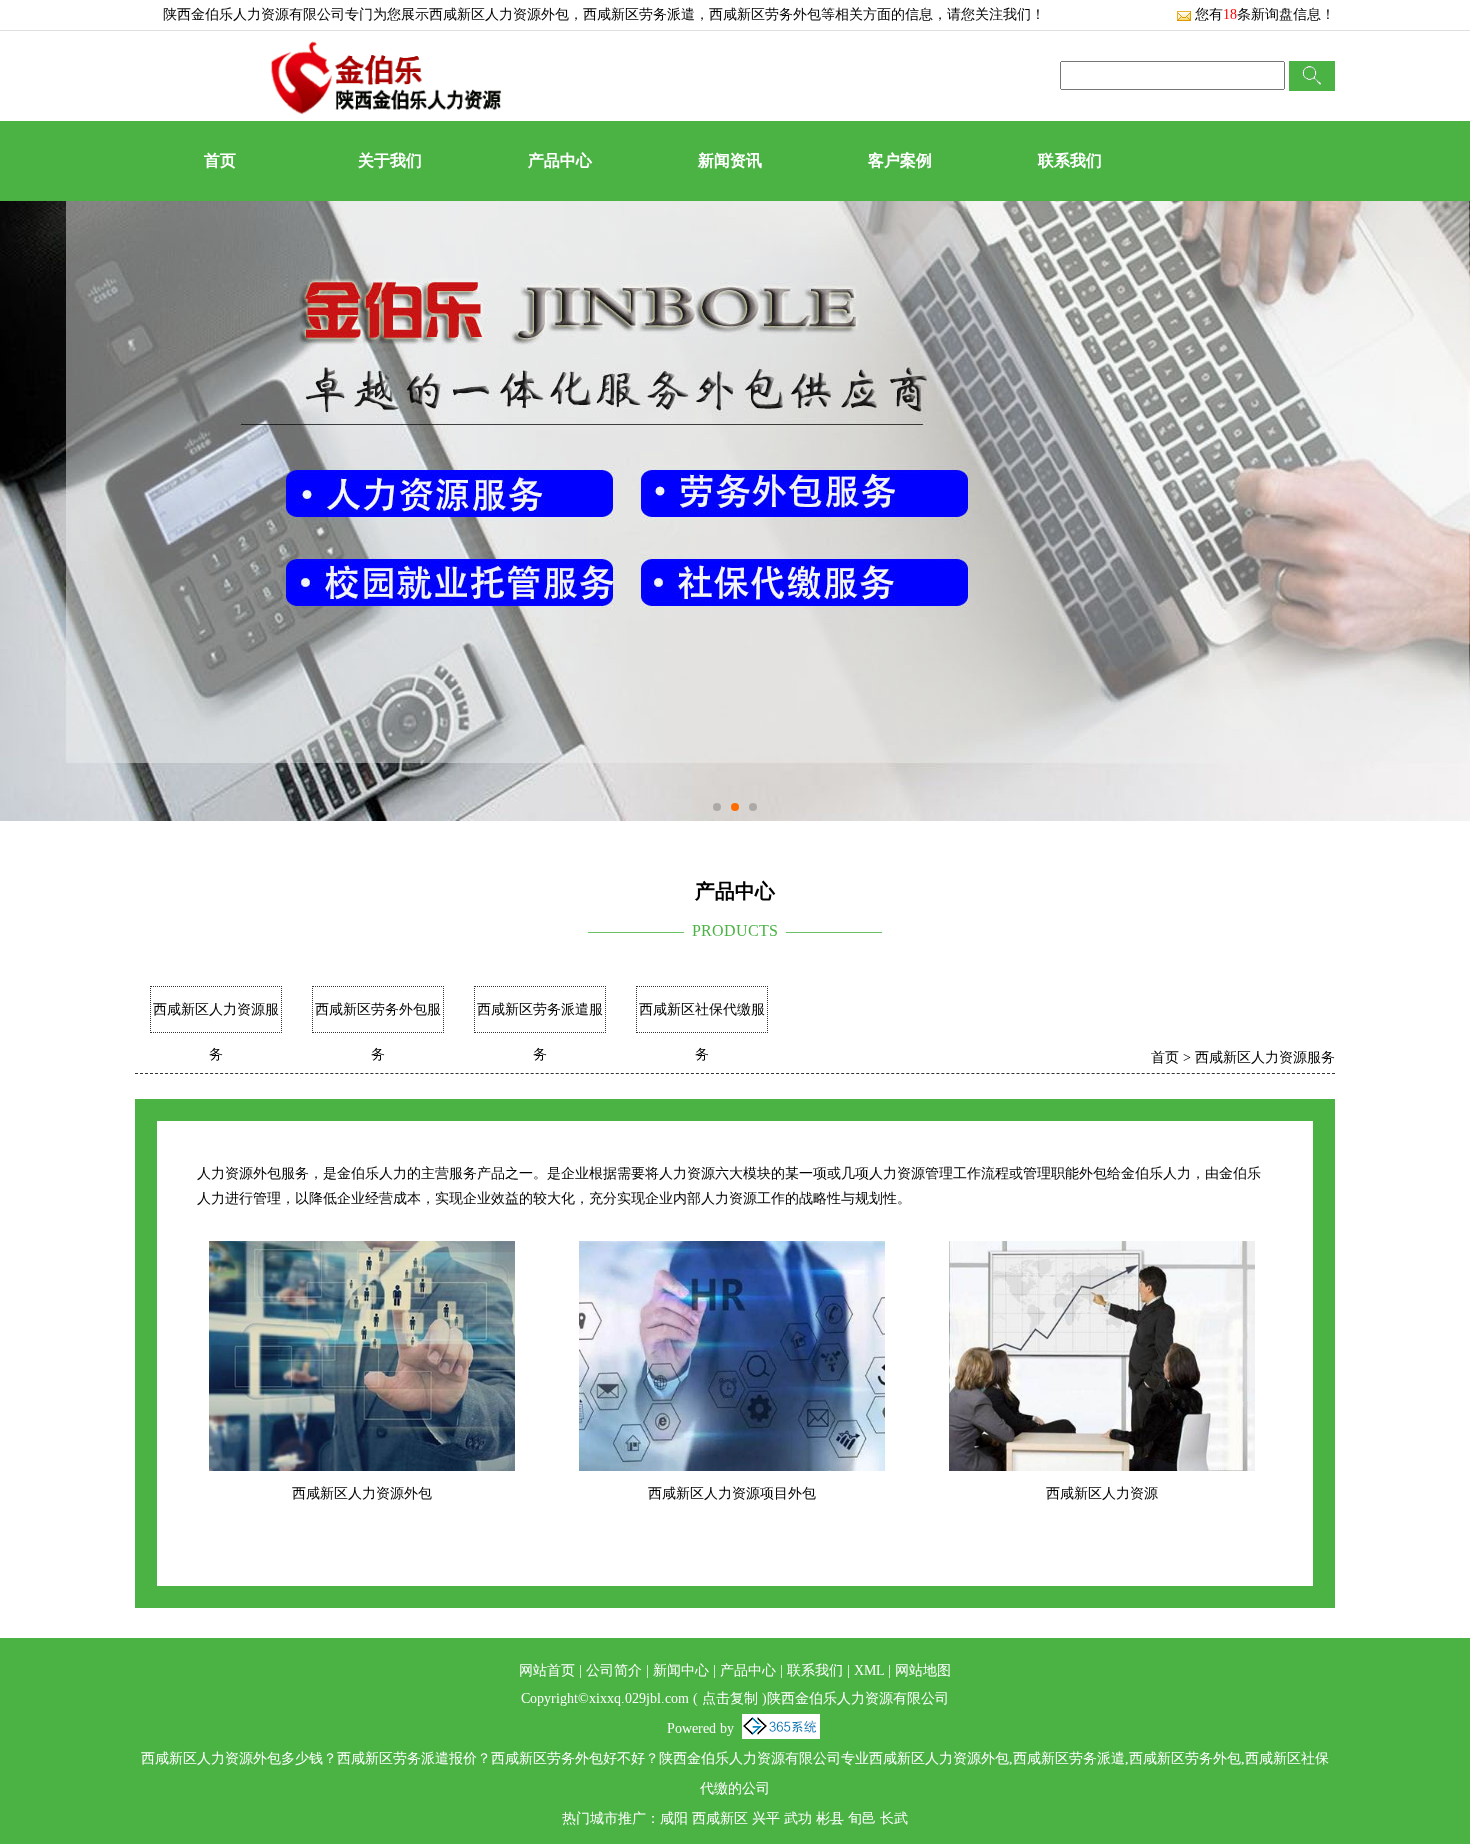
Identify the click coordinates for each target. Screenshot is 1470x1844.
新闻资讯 (730, 160)
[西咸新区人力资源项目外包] (732, 1253)
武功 (798, 1818)
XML (869, 1670)
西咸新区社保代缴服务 (702, 1032)
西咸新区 (720, 1818)
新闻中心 (681, 1670)
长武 (894, 1818)
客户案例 (900, 160)
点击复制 (730, 1698)
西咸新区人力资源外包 (499, 14)
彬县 (830, 1818)
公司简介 (614, 1670)
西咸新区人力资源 (1102, 1493)
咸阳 (674, 1818)
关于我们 (390, 160)
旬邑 (862, 1818)
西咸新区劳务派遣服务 (540, 1032)
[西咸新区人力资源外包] (362, 1253)
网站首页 (547, 1670)
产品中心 (560, 160)
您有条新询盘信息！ (1265, 14)
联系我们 (1070, 160)
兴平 (766, 1818)
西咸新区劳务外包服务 (378, 1032)
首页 (220, 160)
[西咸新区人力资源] (1102, 1253)
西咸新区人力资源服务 (216, 1032)
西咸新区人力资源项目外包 (732, 1493)
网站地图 (923, 1670)
